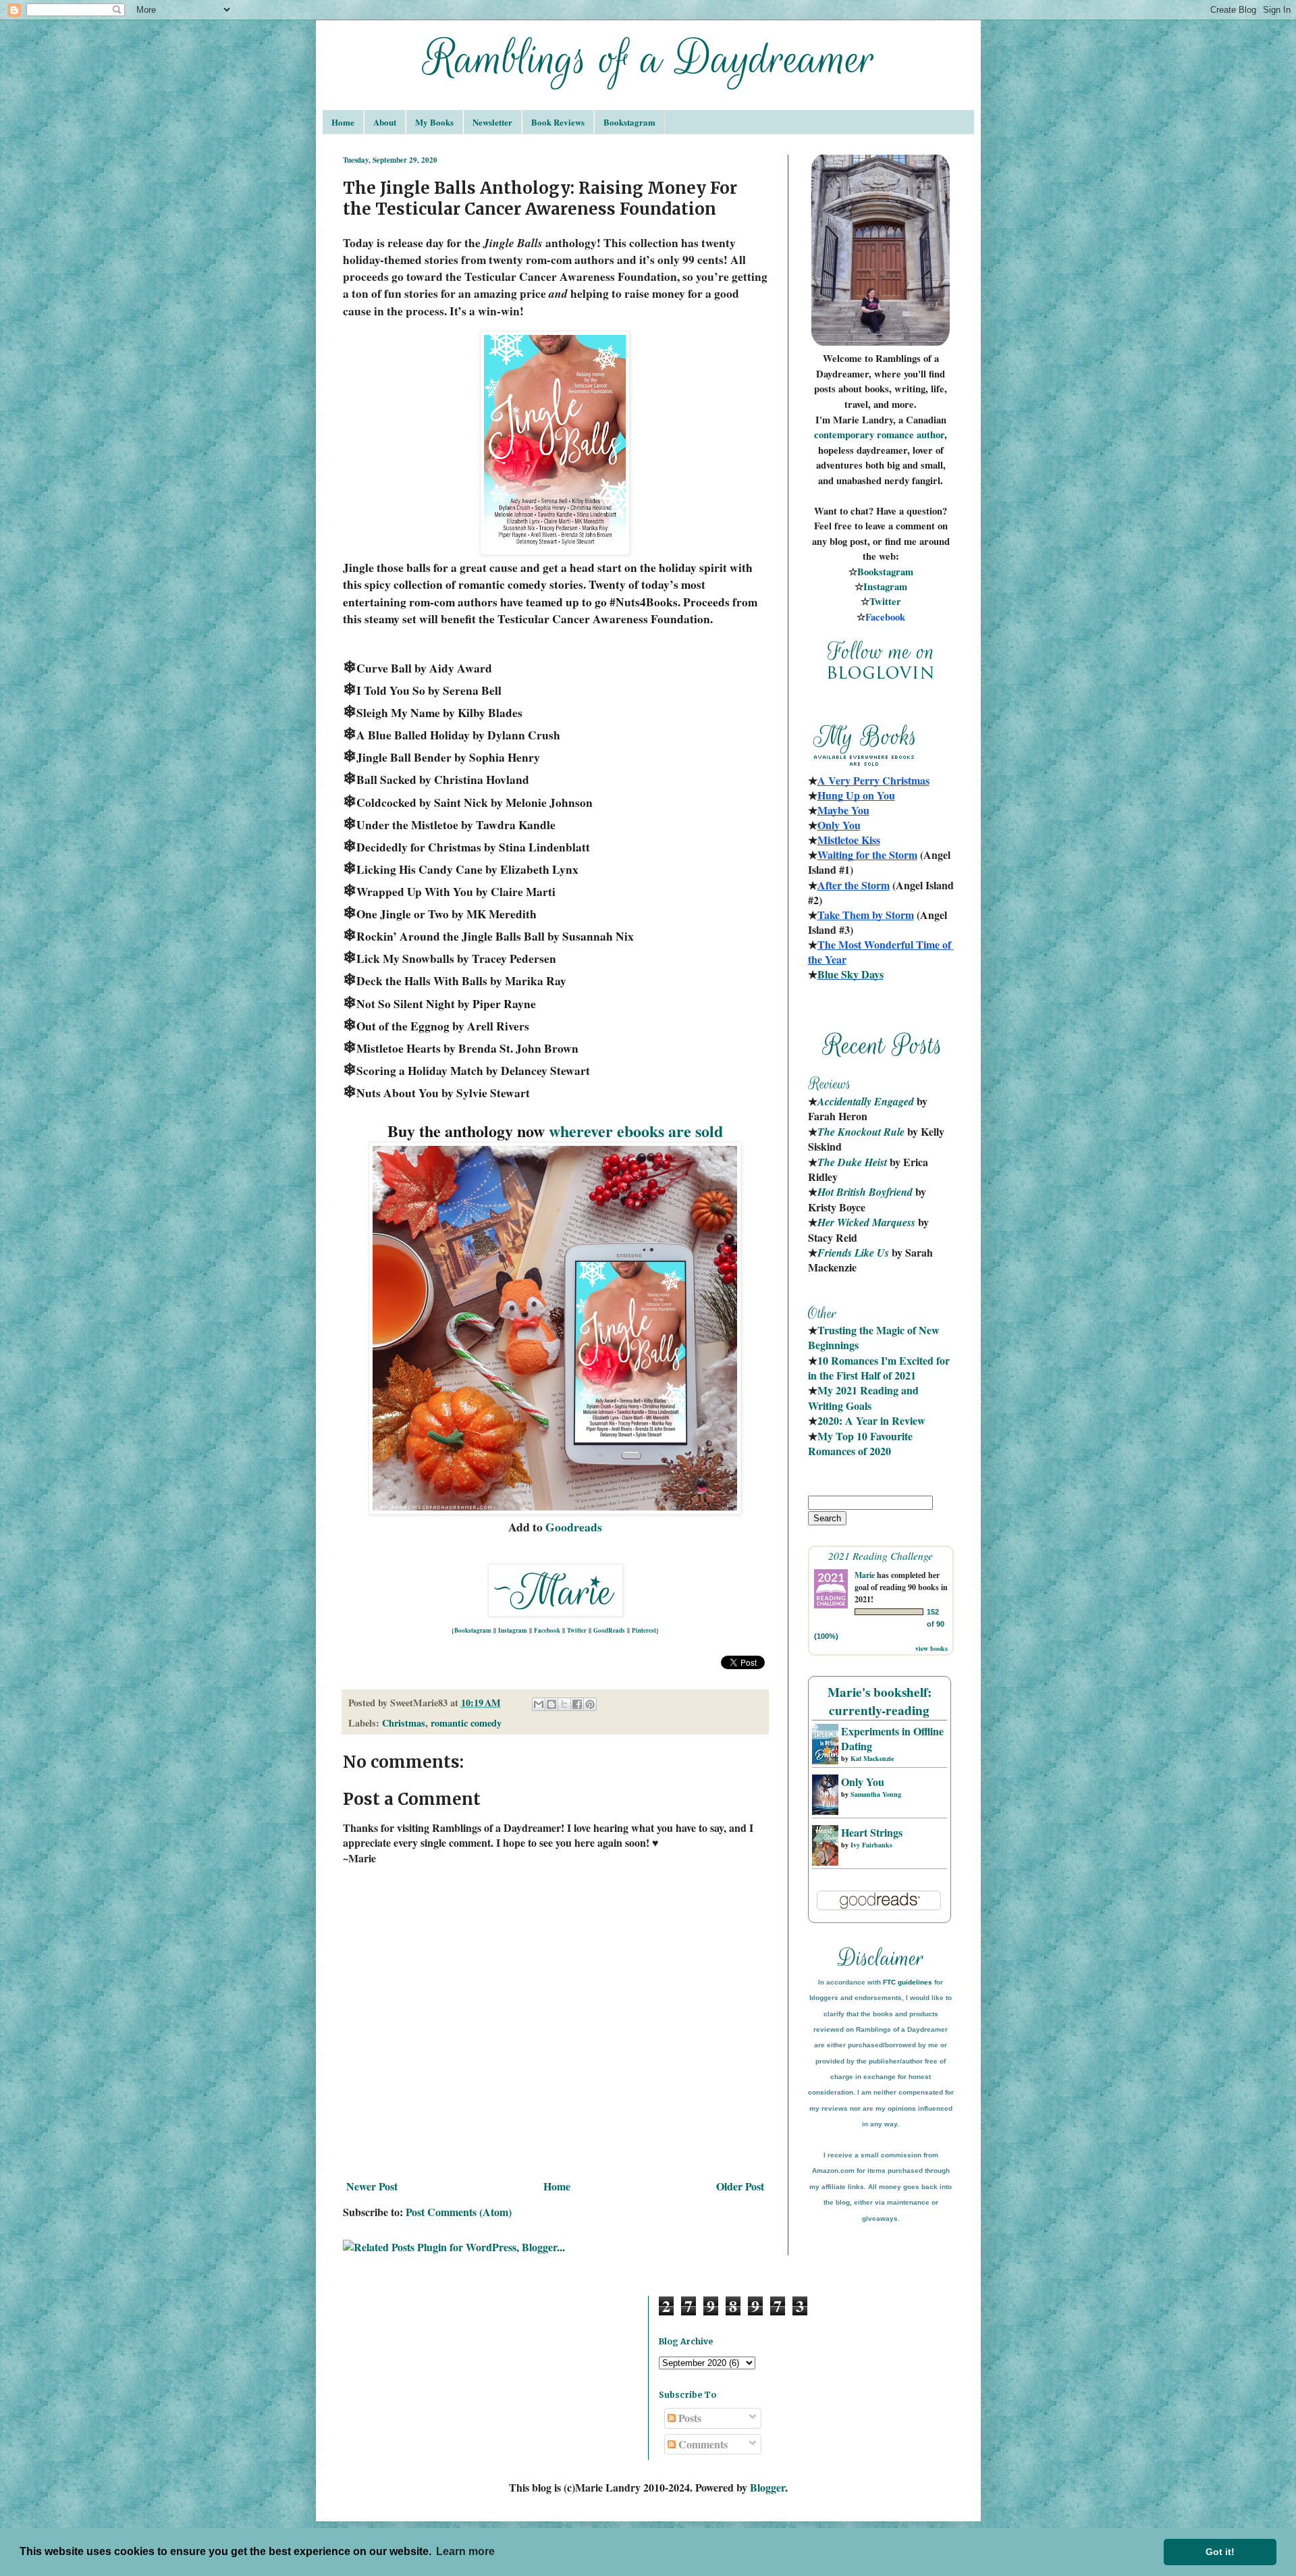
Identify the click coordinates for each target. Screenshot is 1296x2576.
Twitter (577, 1630)
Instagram (513, 1630)
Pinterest (644, 1630)
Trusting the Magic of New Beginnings (875, 1337)
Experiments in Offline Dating (892, 1738)
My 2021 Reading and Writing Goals (865, 1397)
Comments (702, 2444)
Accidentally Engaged (866, 1101)
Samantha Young (876, 1794)
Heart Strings (872, 1832)
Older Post (740, 2186)
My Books (434, 122)
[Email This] (539, 1704)
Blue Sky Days (850, 974)
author (930, 435)
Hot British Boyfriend (865, 1192)
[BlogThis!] (551, 1704)
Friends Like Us (853, 1253)
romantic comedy (466, 1723)
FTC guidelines (908, 1982)
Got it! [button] (1220, 2552)
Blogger (767, 2487)
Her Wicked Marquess (866, 1222)
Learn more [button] (465, 2551)
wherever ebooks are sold (636, 1131)
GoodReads (609, 1630)
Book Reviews (558, 122)
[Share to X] (564, 1704)
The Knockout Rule (861, 1132)
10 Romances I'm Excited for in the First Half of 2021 (880, 1368)
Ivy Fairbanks (871, 1845)
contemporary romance (865, 435)
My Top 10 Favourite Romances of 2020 (860, 1443)
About (385, 122)
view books (932, 1648)
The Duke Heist (852, 1162)
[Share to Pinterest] (590, 1704)
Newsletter (492, 122)
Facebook (547, 1630)
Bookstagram (629, 122)
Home (343, 122)
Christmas (404, 1723)
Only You (863, 1782)
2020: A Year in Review (871, 1420)
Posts (688, 2418)
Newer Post (372, 2186)
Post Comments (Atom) (459, 2212)
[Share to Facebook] (577, 1704)
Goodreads (574, 1527)
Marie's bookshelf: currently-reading (880, 1701)
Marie (865, 1575)
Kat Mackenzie (872, 1758)
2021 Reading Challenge (881, 1555)
